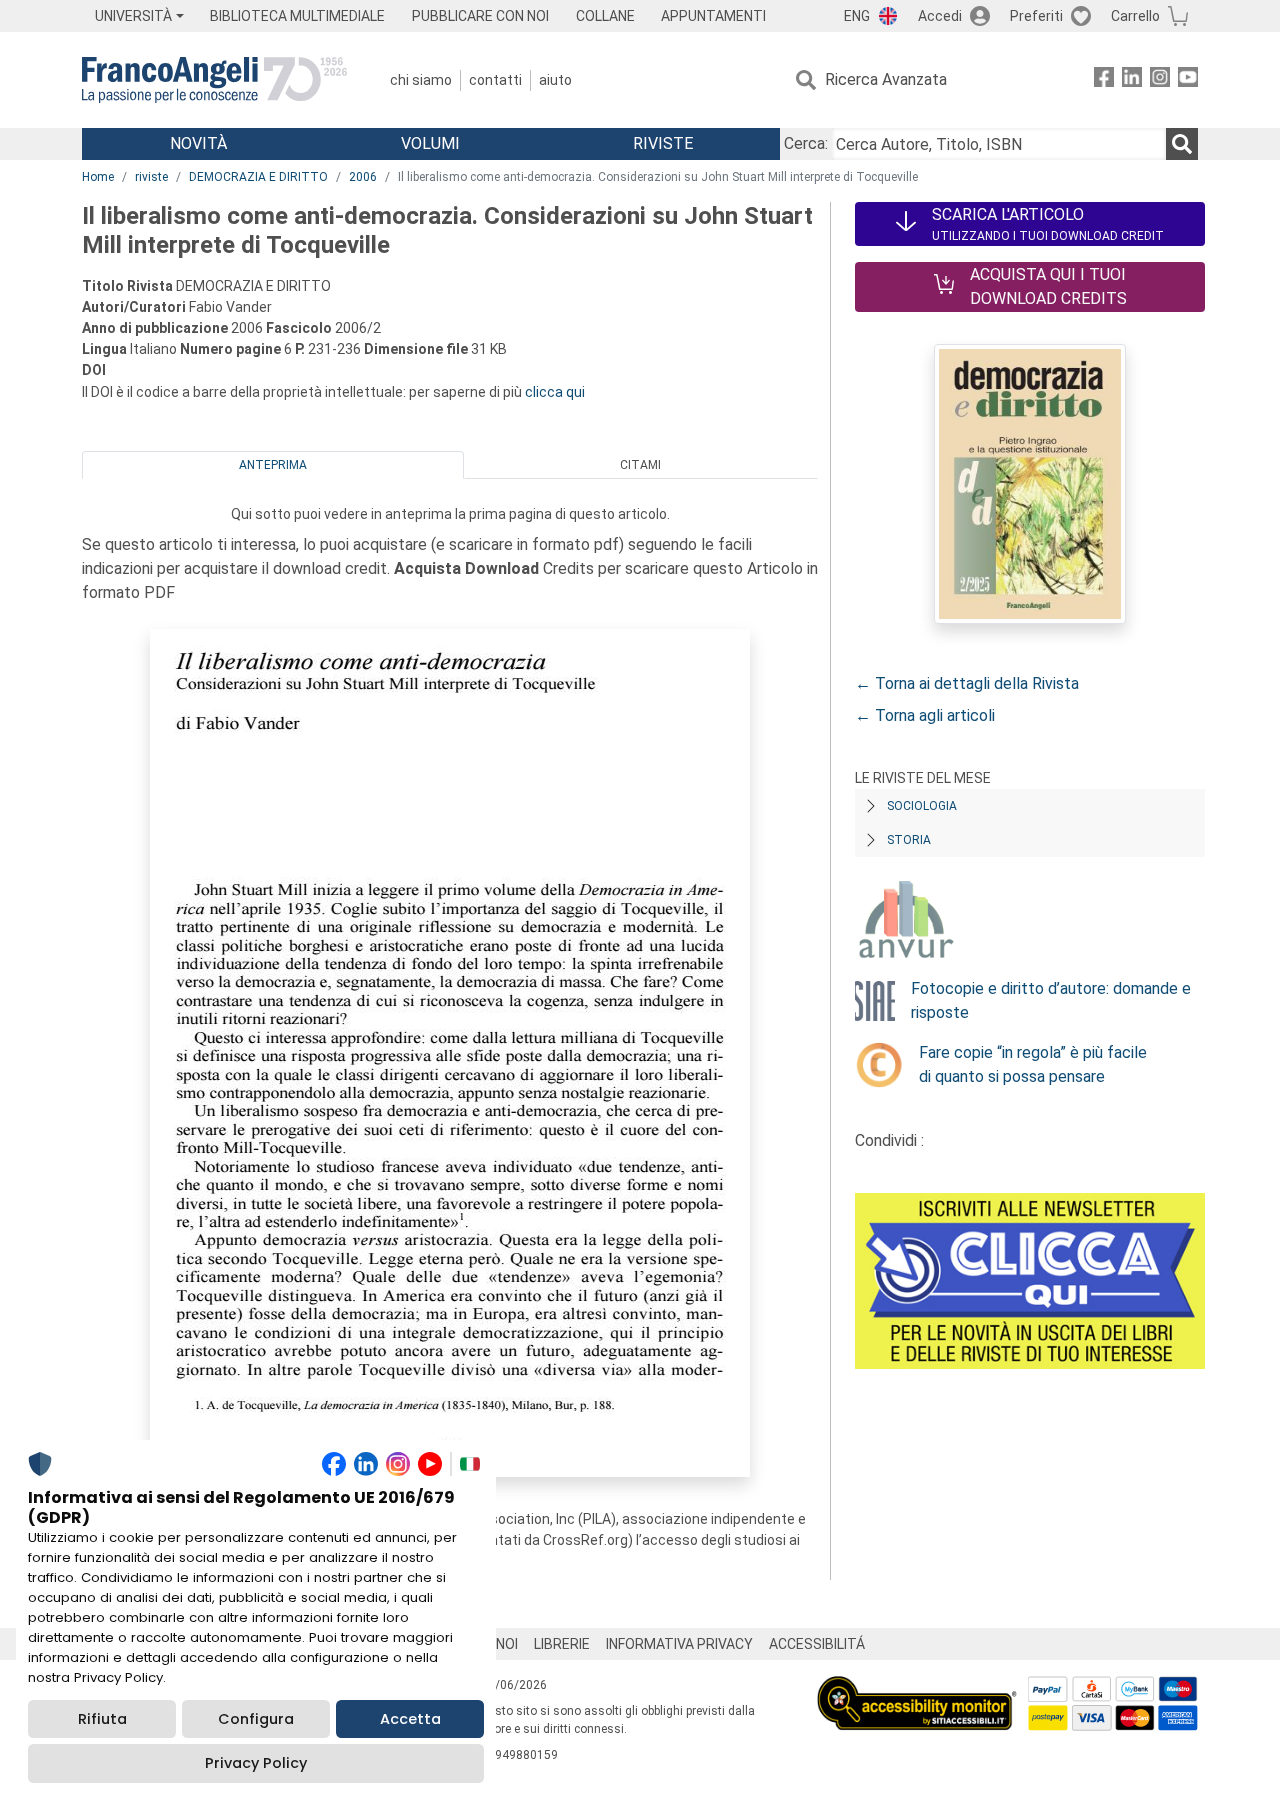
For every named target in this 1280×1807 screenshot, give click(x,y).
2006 (363, 177)
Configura (256, 1719)
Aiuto (555, 80)
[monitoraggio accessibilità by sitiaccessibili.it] (917, 1687)
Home (98, 177)
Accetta (410, 1719)
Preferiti (1036, 16)
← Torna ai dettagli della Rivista (967, 683)
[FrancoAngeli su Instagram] (1160, 80)
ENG (857, 16)
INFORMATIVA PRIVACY (679, 1644)
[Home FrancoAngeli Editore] (214, 80)
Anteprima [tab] (273, 465)
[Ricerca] (1182, 144)
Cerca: (806, 143)
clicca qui (555, 392)
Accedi (940, 16)
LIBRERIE (562, 1644)
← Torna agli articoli (925, 715)
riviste (151, 177)
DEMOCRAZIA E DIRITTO (258, 177)
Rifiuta (102, 1719)
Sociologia (922, 806)
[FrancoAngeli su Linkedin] (1132, 80)
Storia (909, 840)
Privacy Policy (256, 1763)
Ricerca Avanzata (886, 79)
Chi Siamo (421, 80)
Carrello (1135, 16)
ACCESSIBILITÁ (817, 1644)
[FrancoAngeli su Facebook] (1104, 80)
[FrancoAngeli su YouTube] (1188, 80)
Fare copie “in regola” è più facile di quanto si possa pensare (1033, 1064)
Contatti (495, 80)
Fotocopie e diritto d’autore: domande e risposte (1051, 1000)
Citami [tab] (640, 465)
